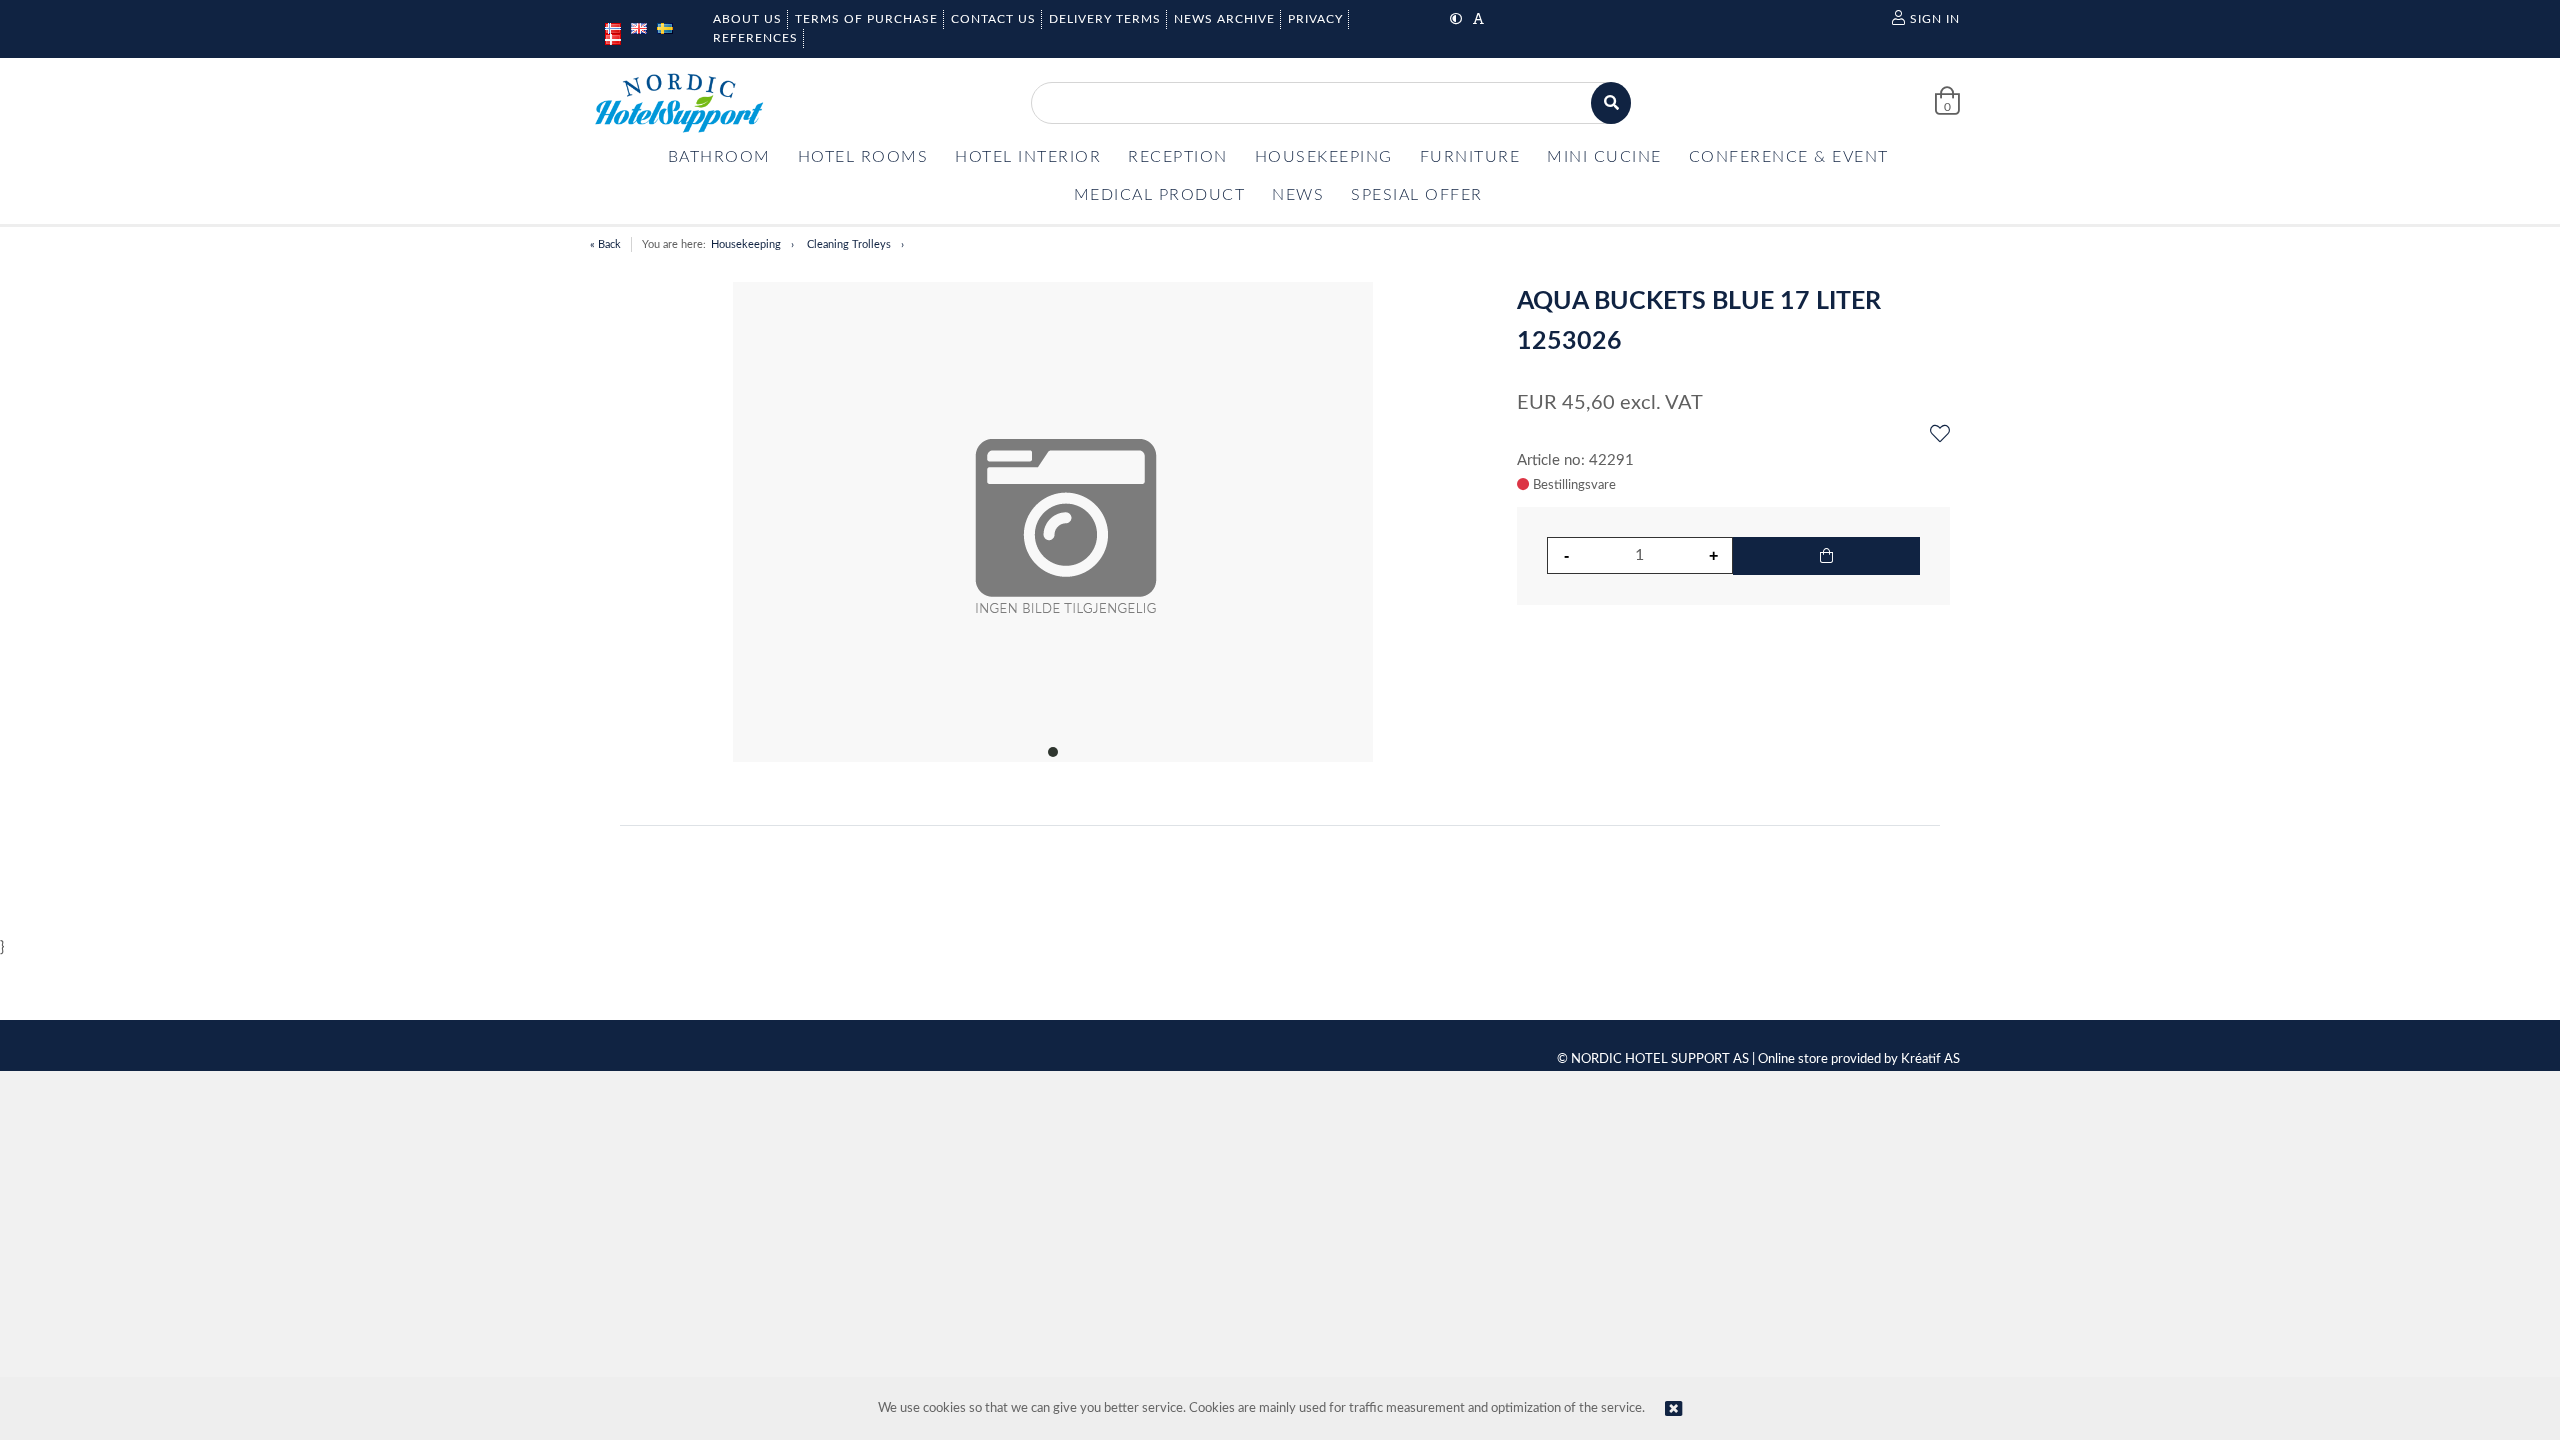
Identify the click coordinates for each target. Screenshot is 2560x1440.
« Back (605, 244)
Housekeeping (746, 244)
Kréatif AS (1930, 1059)
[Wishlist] (1940, 435)
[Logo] (679, 103)
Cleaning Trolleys (849, 244)
